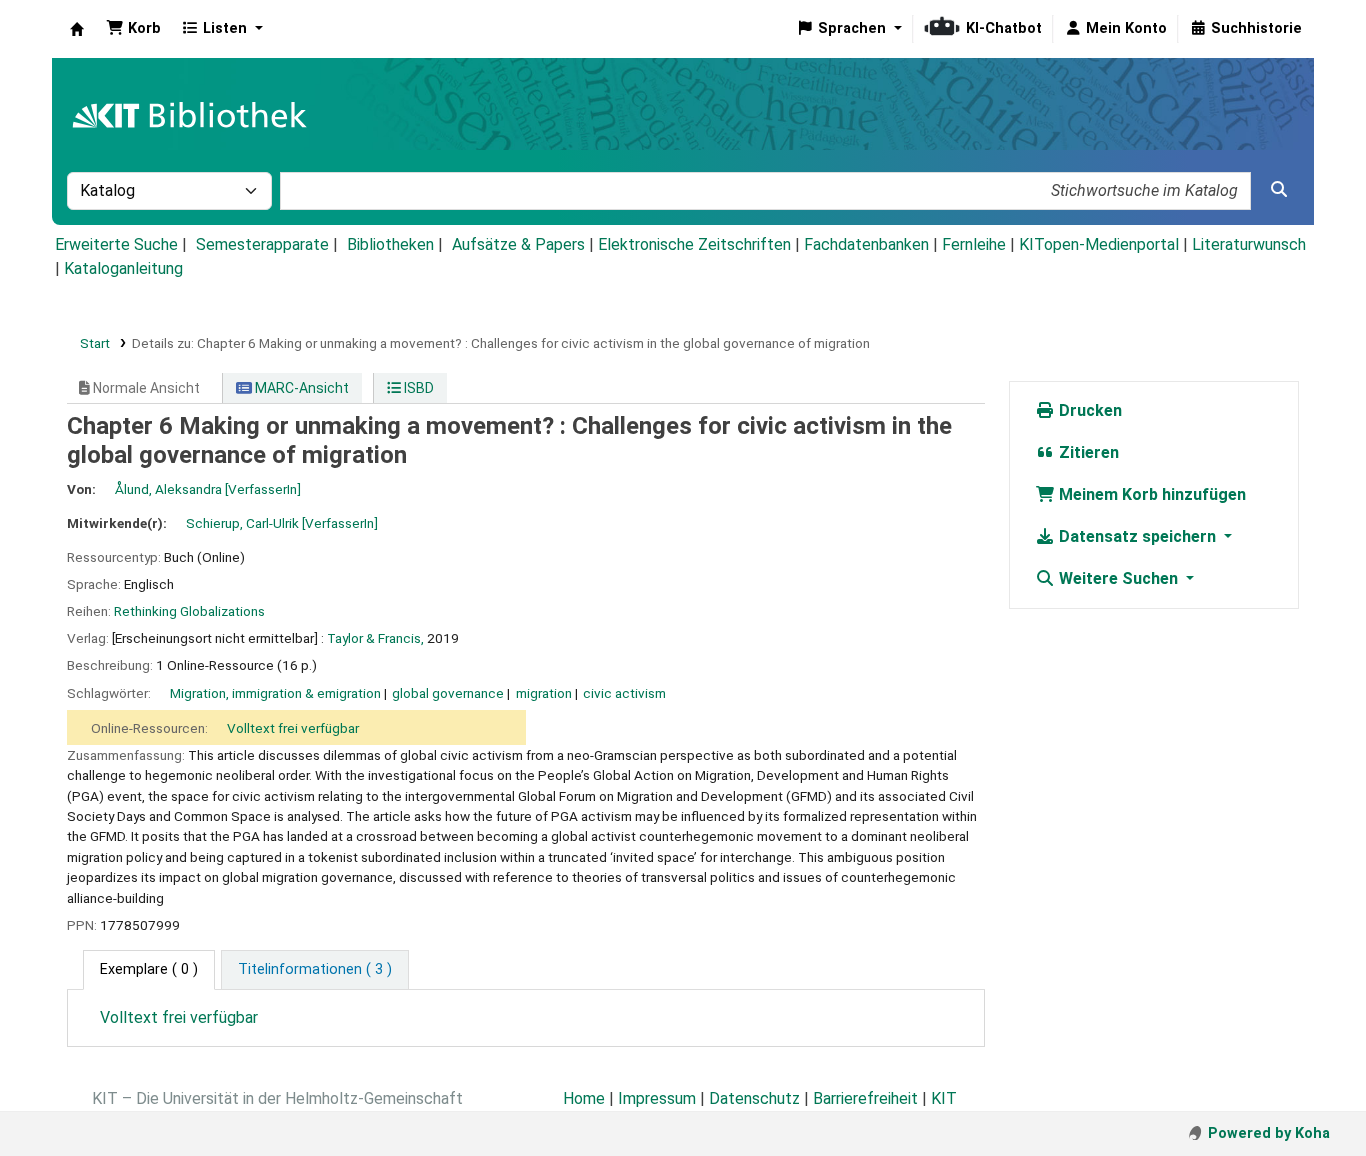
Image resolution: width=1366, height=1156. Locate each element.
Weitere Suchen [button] (1118, 578)
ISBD (417, 388)
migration (544, 693)
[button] (133, 29)
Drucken (1088, 410)
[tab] (315, 970)
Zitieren (1087, 452)
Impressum (657, 1098)
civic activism (624, 693)
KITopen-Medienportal (1099, 244)
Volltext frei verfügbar (293, 728)
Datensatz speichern (1137, 536)
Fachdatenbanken (866, 244)
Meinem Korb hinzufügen (1150, 494)
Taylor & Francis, (375, 638)
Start (95, 343)
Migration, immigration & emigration (275, 693)
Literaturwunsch (1249, 244)
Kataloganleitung (123, 268)
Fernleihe (974, 244)
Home (584, 1098)
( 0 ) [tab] (149, 969)
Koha (77, 29)
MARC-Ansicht (300, 388)
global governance (448, 693)
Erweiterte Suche (116, 244)
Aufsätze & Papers (518, 244)
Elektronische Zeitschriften (694, 244)
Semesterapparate (262, 244)
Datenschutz (754, 1098)
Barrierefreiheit (865, 1098)
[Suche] (1279, 190)
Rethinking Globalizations (189, 611)
